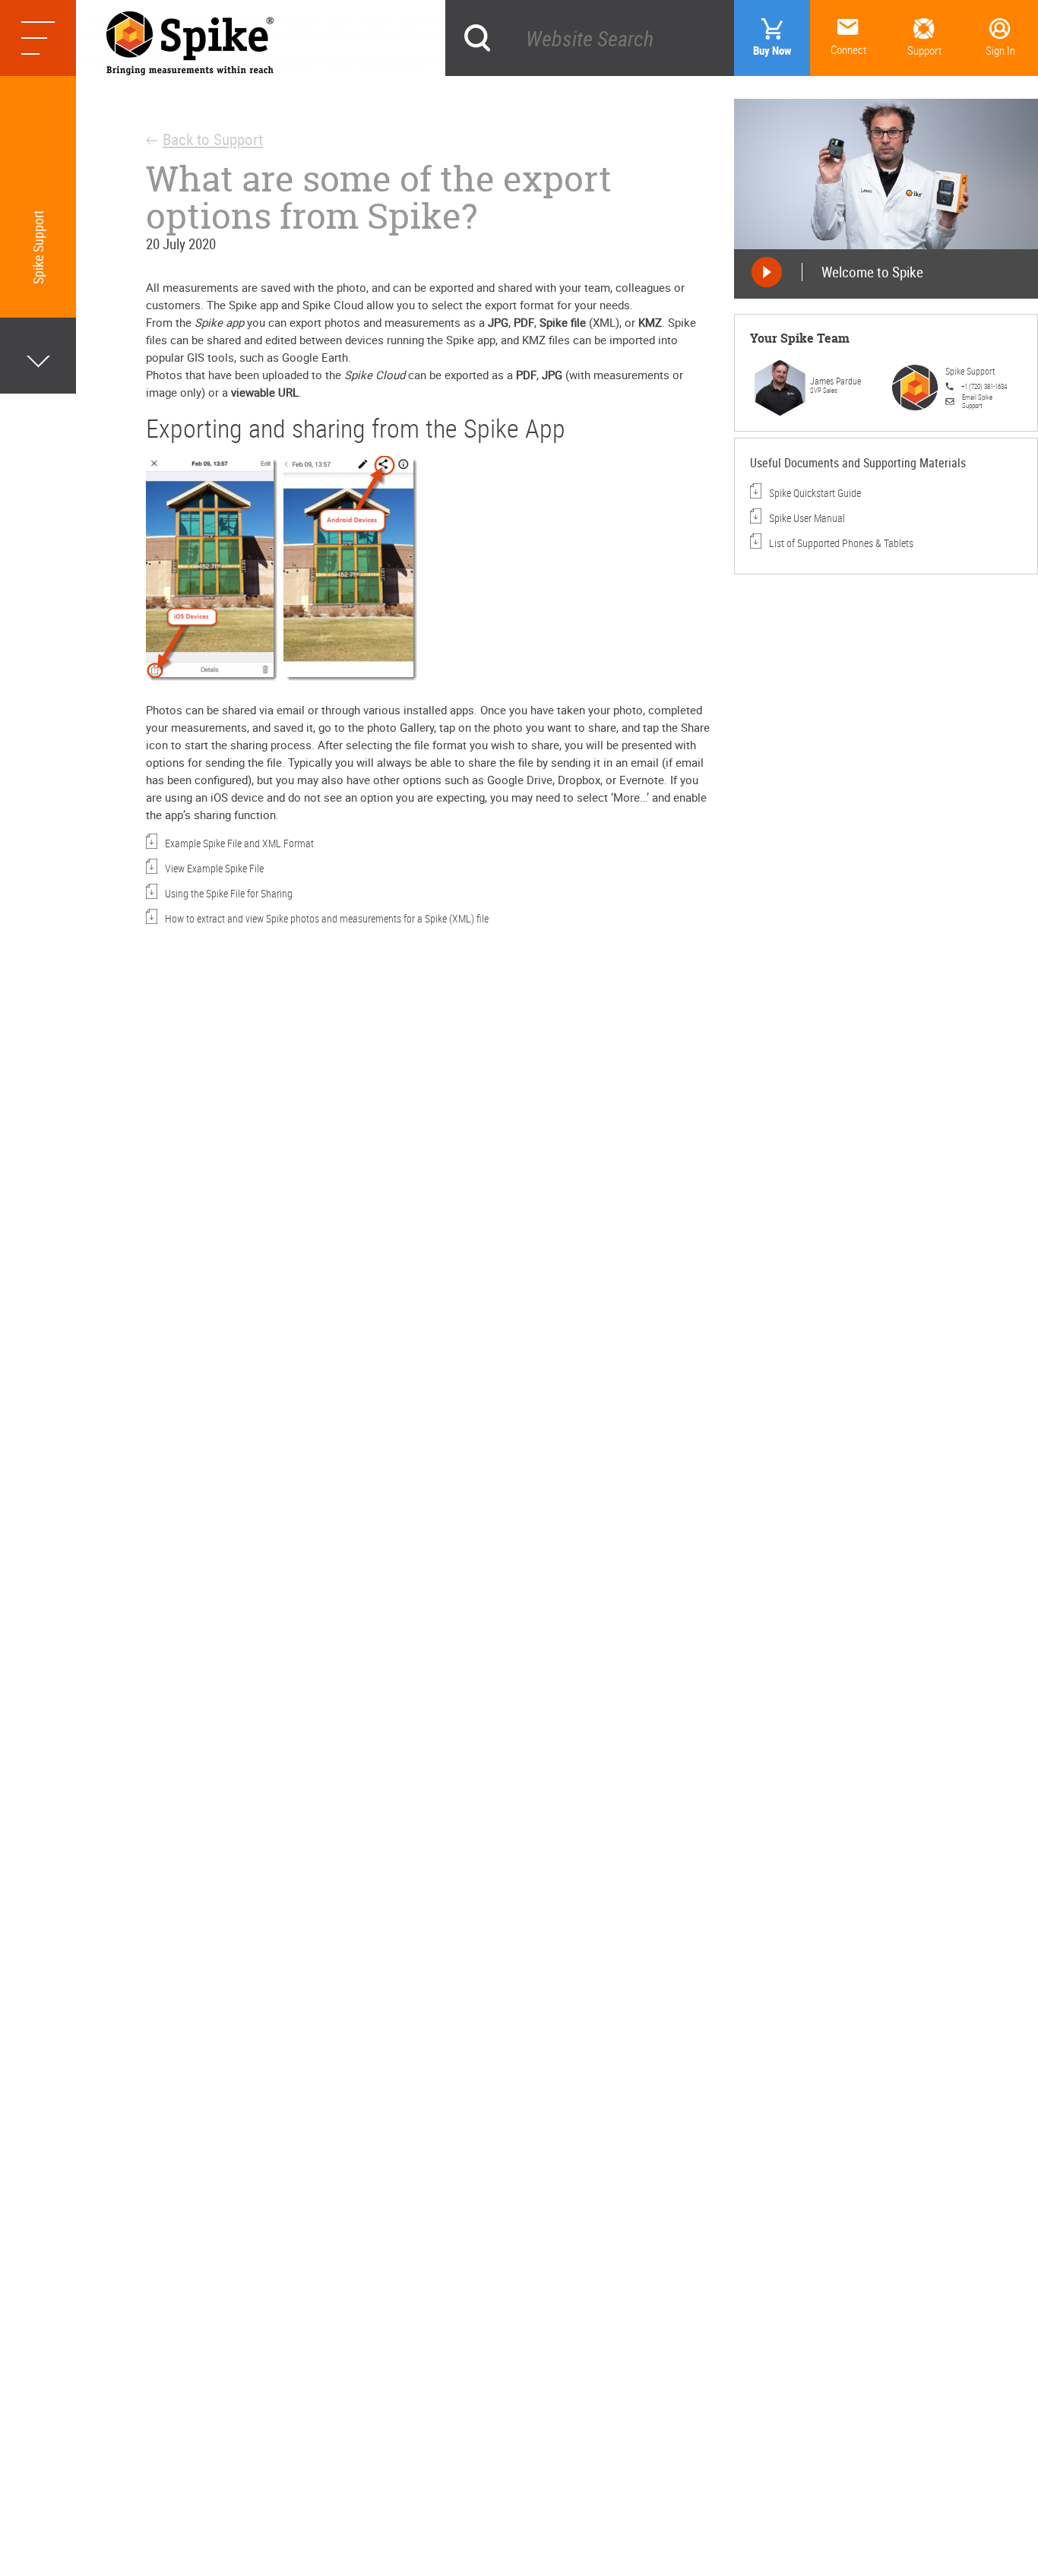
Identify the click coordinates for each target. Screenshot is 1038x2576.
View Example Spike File (228, 868)
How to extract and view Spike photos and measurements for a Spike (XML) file (327, 918)
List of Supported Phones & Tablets (841, 543)
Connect (848, 49)
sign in (1000, 50)
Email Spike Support (977, 401)
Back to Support (213, 139)
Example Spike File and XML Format (239, 843)
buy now (772, 50)
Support (924, 50)
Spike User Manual (807, 518)
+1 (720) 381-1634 (984, 386)
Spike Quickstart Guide (815, 493)
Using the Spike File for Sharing (229, 893)
